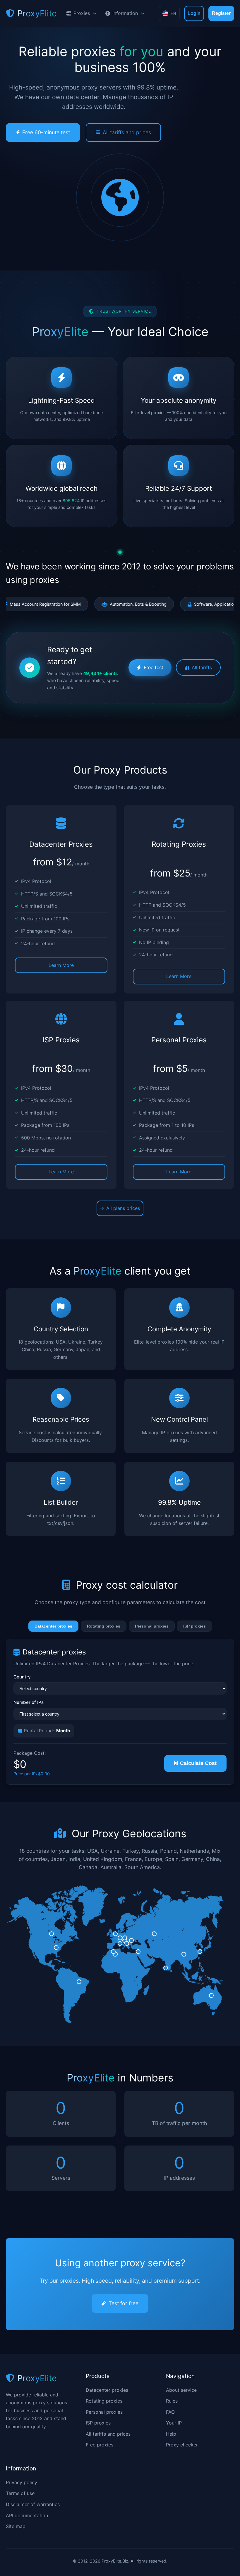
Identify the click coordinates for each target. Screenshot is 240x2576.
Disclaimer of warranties (33, 2504)
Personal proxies (152, 1626)
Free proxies (100, 2445)
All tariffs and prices (127, 132)
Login (194, 13)
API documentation (27, 2515)
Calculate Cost (198, 1763)
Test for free (124, 2303)
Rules (172, 2401)
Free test (154, 667)
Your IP (174, 2423)
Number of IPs (29, 1702)
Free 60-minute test (46, 132)
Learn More (61, 965)
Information (125, 13)
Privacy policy (22, 2482)
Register (221, 13)
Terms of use (20, 2493)
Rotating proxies (104, 1626)
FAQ (170, 2412)
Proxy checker (182, 2445)
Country (22, 1677)
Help (171, 2434)
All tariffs (202, 667)
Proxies (82, 13)
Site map (16, 2526)
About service (181, 2390)
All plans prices (123, 1208)
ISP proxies (194, 1626)
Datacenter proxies (53, 1626)
